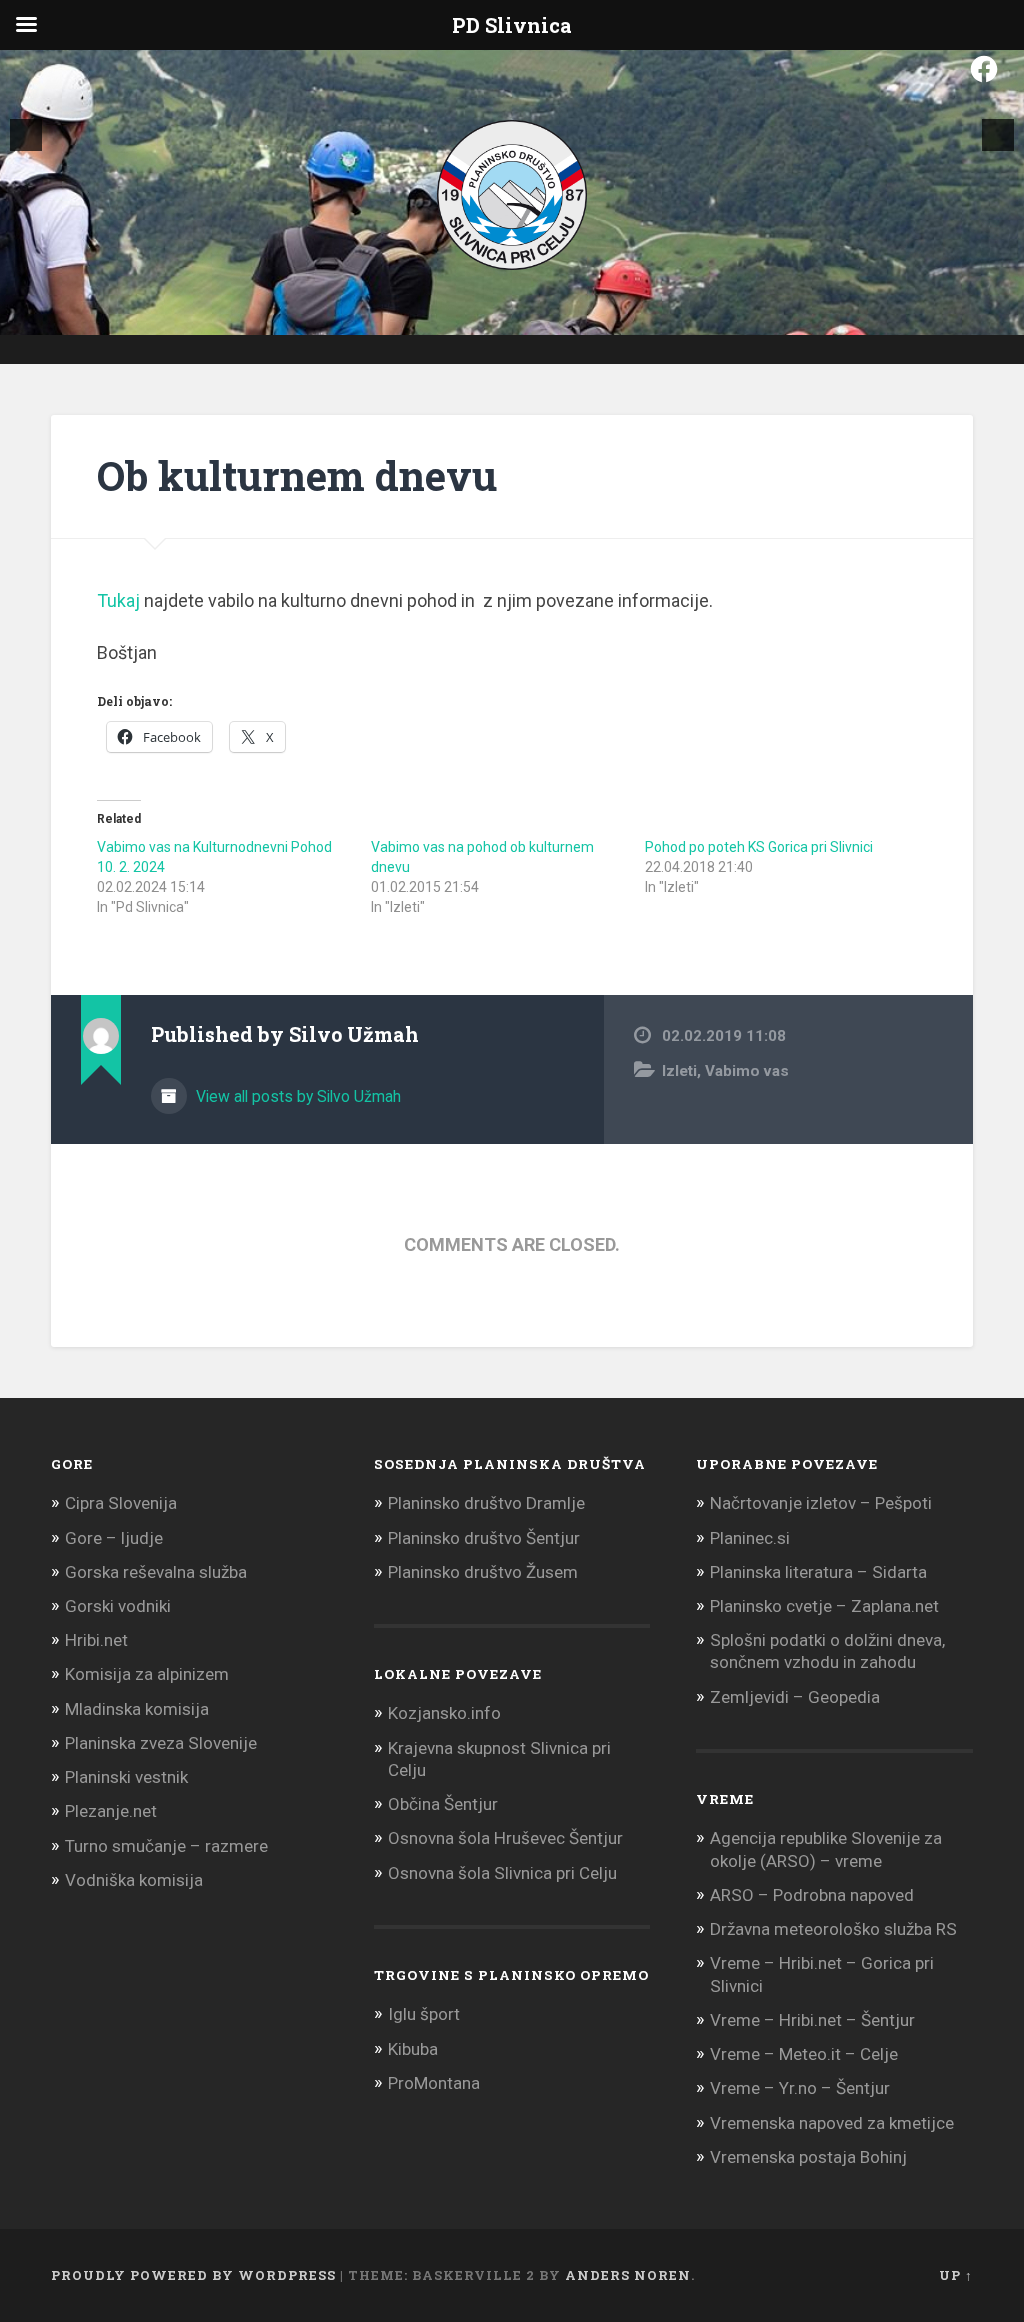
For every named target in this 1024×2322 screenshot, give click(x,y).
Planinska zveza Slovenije (161, 1743)
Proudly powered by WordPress (193, 2275)
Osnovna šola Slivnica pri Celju (502, 1873)
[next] (998, 135)
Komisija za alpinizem (147, 1674)
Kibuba (413, 2049)
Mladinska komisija (137, 1709)
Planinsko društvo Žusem (483, 1572)
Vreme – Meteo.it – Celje (804, 2054)
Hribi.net (96, 1640)
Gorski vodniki (118, 1606)
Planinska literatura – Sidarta (818, 1572)
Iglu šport (424, 2014)
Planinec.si (750, 1538)
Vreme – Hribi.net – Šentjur (812, 2020)
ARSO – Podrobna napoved (812, 1895)
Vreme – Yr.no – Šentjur (800, 2088)
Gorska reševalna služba (156, 1572)
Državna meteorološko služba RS (833, 1929)
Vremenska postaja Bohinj (808, 2157)
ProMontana (434, 2083)
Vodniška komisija (134, 1880)
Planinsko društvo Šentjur (484, 1538)
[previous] (26, 135)
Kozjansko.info (444, 1713)
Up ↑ (956, 2275)
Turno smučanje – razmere (166, 1846)
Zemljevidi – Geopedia (795, 1697)
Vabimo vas (747, 1071)
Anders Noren (628, 2275)
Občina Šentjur (443, 1804)
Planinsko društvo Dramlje (486, 1503)
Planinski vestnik (126, 1777)
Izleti (679, 1071)
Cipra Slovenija (121, 1503)
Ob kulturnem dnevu (297, 475)
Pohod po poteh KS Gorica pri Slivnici (759, 847)
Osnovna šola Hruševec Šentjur (505, 1838)
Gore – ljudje (114, 1538)
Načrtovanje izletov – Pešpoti (821, 1503)
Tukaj (118, 600)
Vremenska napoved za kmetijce (832, 2123)
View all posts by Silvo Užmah (296, 1096)
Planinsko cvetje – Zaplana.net (824, 1606)
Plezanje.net (111, 1811)
